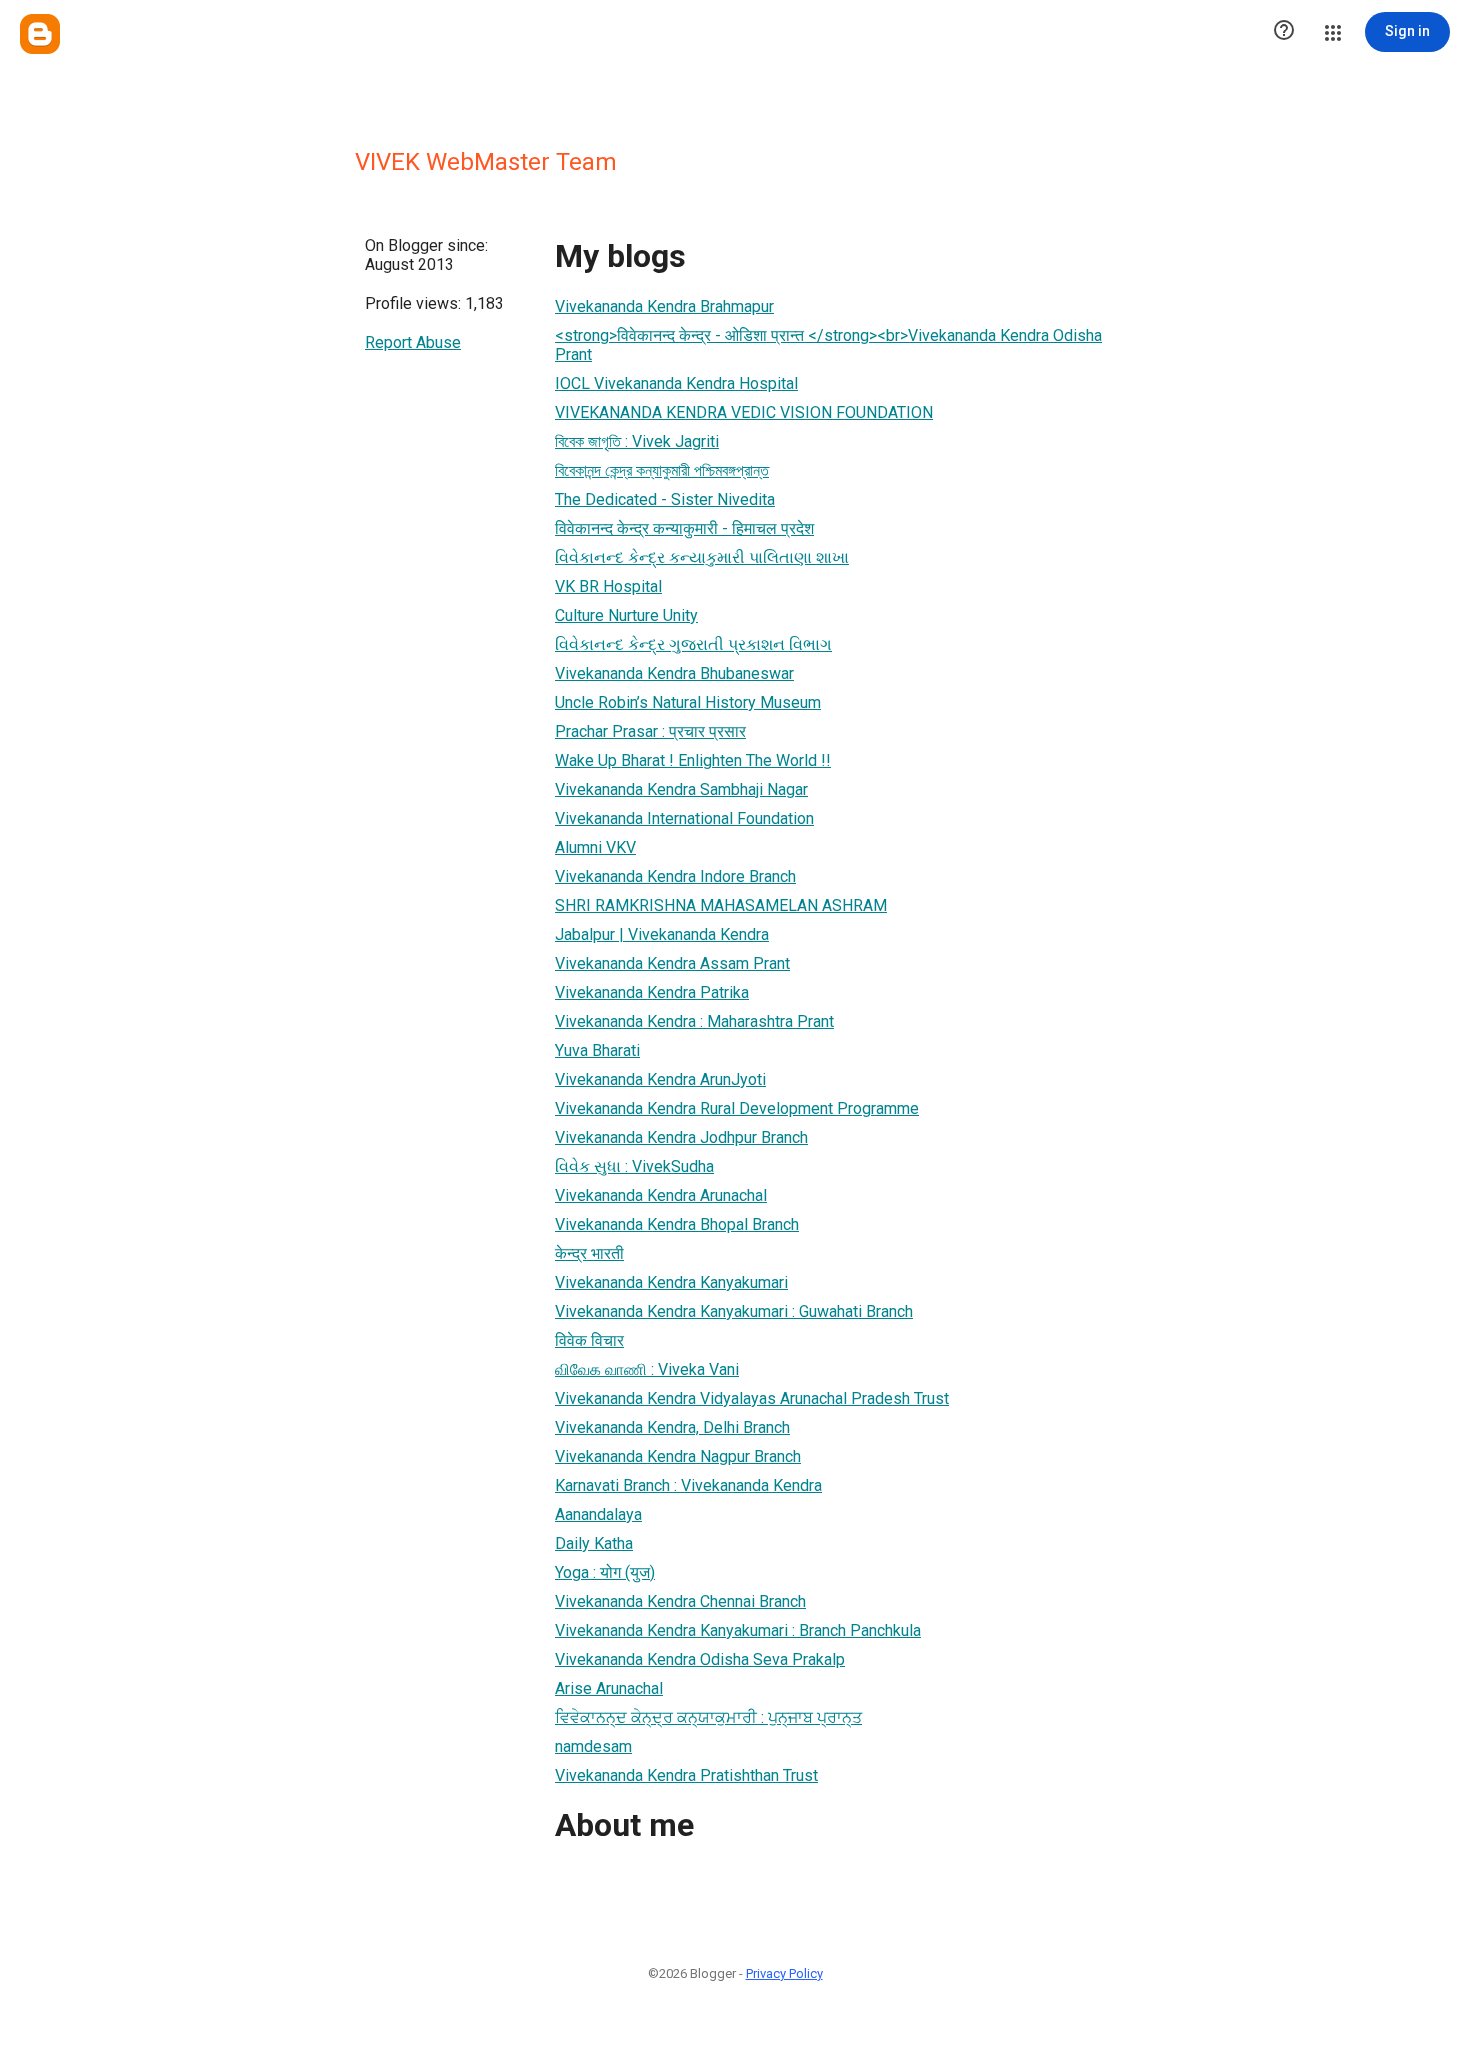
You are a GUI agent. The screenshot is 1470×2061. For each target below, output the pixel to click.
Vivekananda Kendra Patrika (652, 992)
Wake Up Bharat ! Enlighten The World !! (693, 760)
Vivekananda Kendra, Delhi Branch (672, 1427)
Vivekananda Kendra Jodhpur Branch (681, 1137)
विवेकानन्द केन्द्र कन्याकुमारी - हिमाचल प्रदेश (684, 528)
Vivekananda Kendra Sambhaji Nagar (681, 789)
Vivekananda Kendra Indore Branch (675, 876)
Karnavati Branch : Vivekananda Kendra (688, 1485)
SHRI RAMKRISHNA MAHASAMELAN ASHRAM (721, 905)
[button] (1284, 32)
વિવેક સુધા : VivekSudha (634, 1166)
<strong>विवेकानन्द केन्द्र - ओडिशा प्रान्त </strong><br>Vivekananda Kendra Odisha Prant (828, 345)
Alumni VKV (595, 847)
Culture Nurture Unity (626, 615)
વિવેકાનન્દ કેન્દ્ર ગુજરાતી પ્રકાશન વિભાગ (693, 644)
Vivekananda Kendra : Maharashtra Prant (694, 1021)
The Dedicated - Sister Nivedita (665, 499)
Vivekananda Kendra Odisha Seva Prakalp (700, 1659)
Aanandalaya (598, 1514)
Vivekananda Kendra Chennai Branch (680, 1601)
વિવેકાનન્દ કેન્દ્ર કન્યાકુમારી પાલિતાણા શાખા (702, 557)
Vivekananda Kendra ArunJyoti (660, 1079)
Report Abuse (413, 342)
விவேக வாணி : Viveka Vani (647, 1369)
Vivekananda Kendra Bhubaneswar (674, 673)
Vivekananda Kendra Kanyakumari (671, 1282)
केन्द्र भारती (589, 1253)
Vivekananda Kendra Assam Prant (672, 963)
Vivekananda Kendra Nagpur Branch (678, 1456)
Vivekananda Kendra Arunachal (661, 1195)
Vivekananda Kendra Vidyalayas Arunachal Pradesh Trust (752, 1398)
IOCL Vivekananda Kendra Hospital (676, 383)
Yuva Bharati (597, 1050)
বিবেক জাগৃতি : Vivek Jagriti (637, 441)
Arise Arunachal (609, 1688)
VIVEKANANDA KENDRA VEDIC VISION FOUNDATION (744, 412)
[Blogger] (40, 34)
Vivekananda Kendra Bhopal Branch (677, 1224)
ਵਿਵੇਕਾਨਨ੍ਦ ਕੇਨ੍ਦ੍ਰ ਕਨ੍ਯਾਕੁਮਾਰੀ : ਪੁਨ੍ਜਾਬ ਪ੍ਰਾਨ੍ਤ (708, 1717)
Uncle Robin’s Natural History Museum (688, 702)
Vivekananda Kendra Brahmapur (664, 306)
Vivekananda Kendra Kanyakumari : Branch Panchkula (738, 1630)
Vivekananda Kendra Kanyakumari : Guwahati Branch (734, 1311)
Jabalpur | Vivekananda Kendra (662, 934)
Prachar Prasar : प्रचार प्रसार (650, 731)
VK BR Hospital (608, 586)
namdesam (593, 1746)
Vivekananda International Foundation (684, 818)
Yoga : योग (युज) (605, 1572)
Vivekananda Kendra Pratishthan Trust (686, 1775)
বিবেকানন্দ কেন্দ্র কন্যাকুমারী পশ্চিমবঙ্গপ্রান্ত (662, 470)
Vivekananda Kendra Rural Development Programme (737, 1108)
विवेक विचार (589, 1340)
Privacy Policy (784, 1973)
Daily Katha (594, 1543)
